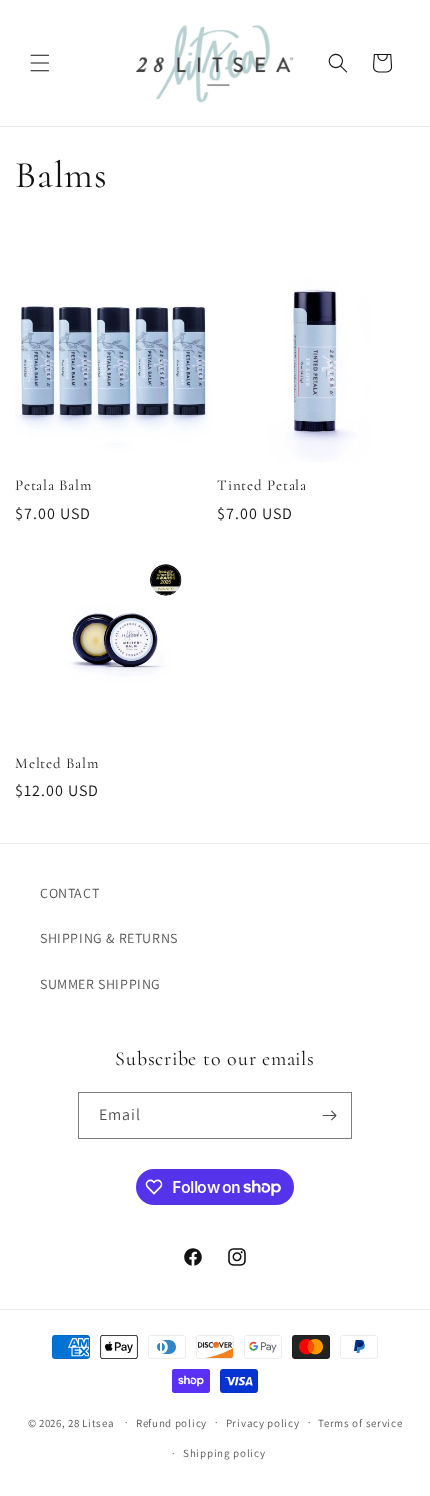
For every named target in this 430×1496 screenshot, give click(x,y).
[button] (40, 63)
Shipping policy (224, 1453)
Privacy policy (263, 1423)
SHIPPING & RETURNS (109, 938)
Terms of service (360, 1423)
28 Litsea (91, 1422)
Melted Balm (56, 763)
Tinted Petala (262, 485)
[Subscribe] (329, 1115)
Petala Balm (53, 485)
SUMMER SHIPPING (100, 984)
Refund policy (171, 1423)
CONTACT (69, 893)
